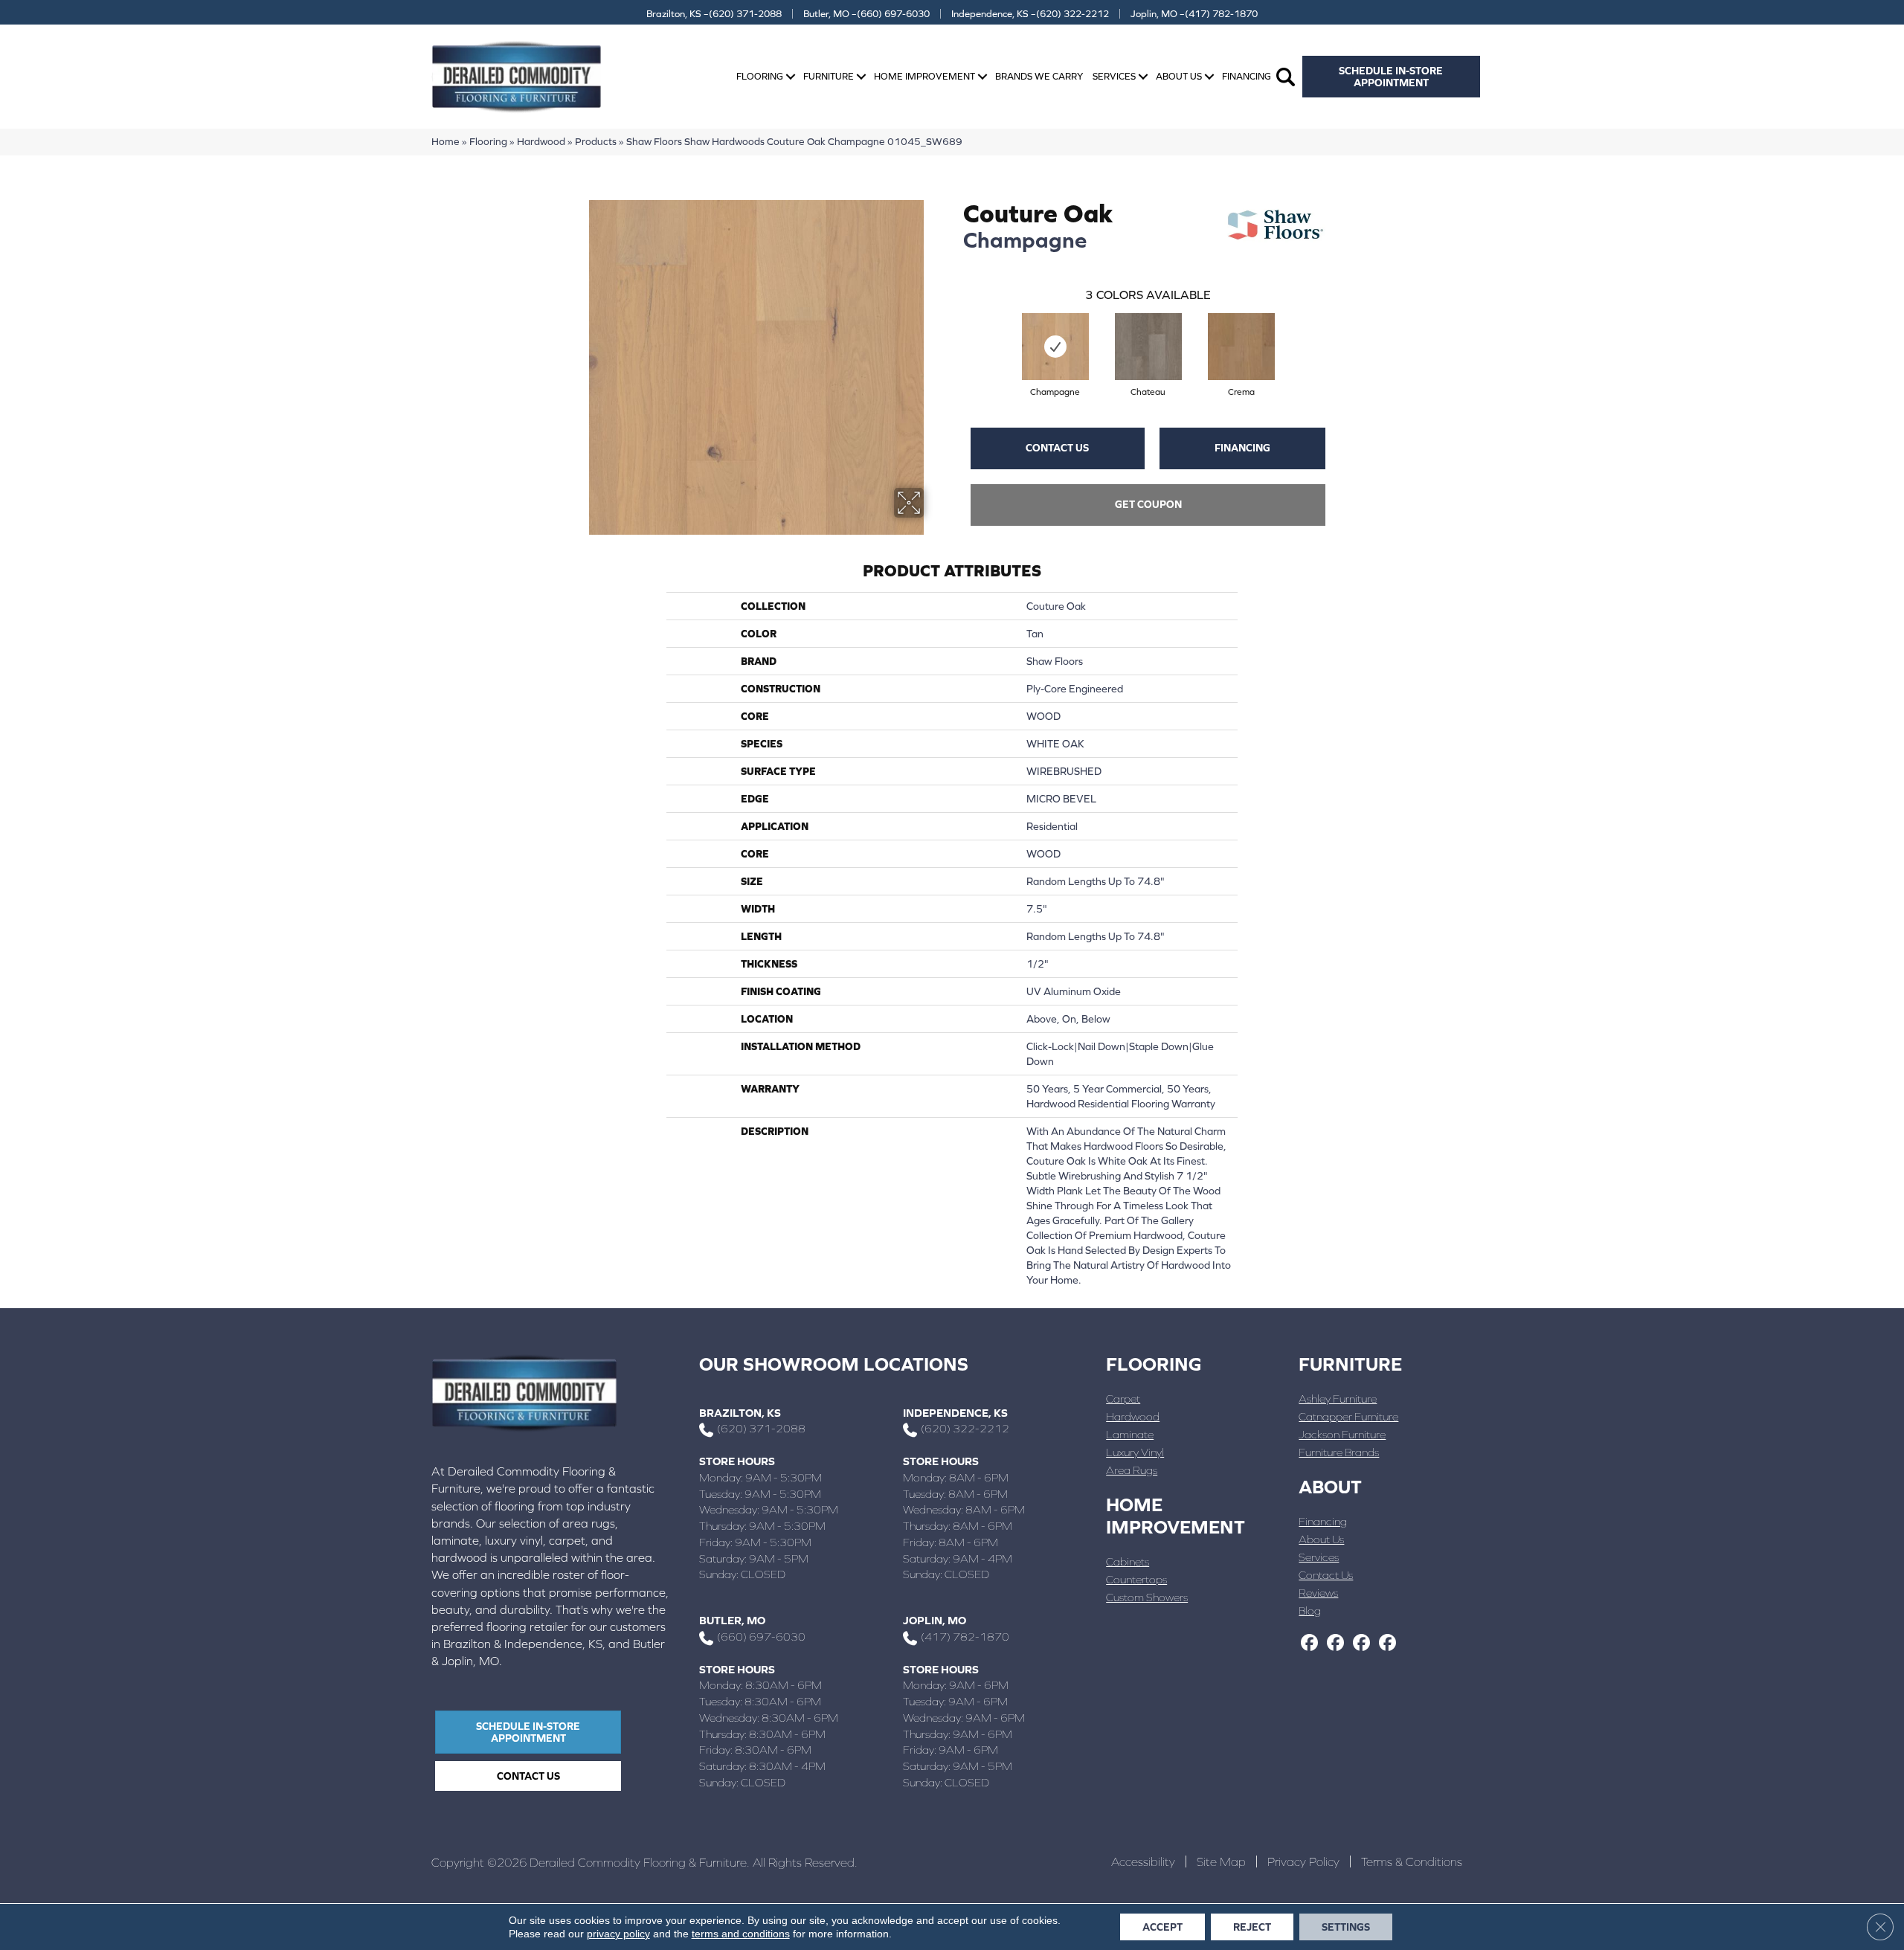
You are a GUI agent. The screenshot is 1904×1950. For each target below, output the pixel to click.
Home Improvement (924, 76)
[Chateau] (1148, 347)
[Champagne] (1055, 347)
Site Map (1221, 1861)
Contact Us (1057, 448)
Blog (1310, 1610)
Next (1340, 332)
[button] (791, 77)
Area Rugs (1132, 1470)
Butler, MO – (866, 14)
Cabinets (1128, 1561)
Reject (1252, 1927)
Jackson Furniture (1342, 1434)
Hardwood (541, 141)
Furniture (829, 76)
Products (596, 141)
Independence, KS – (1030, 14)
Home (446, 141)
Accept (1162, 1927)
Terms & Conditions (1412, 1861)
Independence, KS (955, 1413)
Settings (1346, 1927)
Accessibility (1143, 1861)
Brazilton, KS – (714, 14)
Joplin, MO (935, 1620)
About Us (1179, 76)
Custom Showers (1147, 1597)
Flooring (760, 76)
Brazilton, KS (740, 1413)
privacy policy (618, 1934)
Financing (1247, 76)
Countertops (1136, 1579)
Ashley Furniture (1338, 1399)
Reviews (1318, 1593)
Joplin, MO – (1194, 14)
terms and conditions (741, 1934)
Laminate (1130, 1434)
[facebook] (1309, 1644)
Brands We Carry (1039, 76)
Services (1114, 76)
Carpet (1123, 1399)
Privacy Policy (1303, 1861)
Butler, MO (732, 1620)
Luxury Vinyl (1135, 1452)
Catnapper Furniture (1348, 1416)
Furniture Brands (1339, 1452)
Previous (956, 332)
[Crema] (1241, 347)
